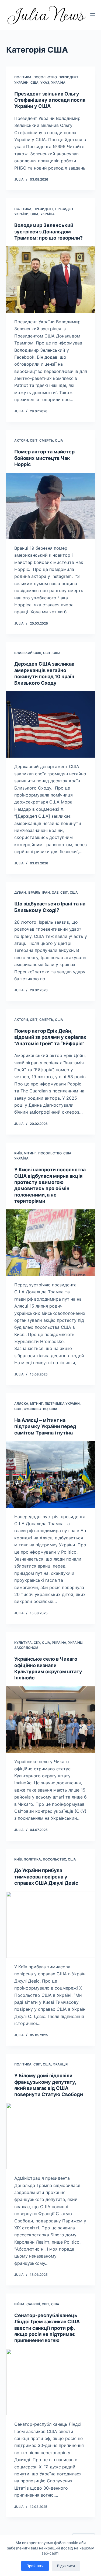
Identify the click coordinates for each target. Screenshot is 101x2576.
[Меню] (93, 15)
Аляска (21, 1403)
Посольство (45, 77)
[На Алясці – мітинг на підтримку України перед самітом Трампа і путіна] (51, 1474)
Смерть (46, 440)
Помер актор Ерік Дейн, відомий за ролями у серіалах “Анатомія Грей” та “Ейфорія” (50, 1037)
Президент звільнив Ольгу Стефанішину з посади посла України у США (50, 100)
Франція (60, 2064)
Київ (18, 1153)
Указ (45, 82)
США (34, 82)
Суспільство (36, 1409)
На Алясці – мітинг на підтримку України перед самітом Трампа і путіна (45, 1426)
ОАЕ (55, 892)
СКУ (37, 1643)
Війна (19, 2304)
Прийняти (35, 2566)
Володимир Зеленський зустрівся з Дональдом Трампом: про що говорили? (48, 232)
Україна (58, 82)
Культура (23, 1643)
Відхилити (66, 2566)
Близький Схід (28, 653)
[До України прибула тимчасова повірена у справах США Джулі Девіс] (51, 1925)
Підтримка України (62, 1403)
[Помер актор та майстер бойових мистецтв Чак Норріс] (51, 506)
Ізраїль (34, 892)
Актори (21, 440)
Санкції (33, 2304)
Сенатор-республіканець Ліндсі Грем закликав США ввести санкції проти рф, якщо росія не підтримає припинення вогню (47, 2328)
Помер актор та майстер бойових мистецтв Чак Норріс (44, 458)
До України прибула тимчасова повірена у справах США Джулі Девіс (46, 1877)
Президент (43, 209)
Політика (23, 77)
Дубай (20, 892)
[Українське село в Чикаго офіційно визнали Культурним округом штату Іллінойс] (51, 1720)
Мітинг (30, 1153)
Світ (34, 440)
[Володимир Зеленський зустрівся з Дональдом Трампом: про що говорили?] (51, 280)
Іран (46, 892)
